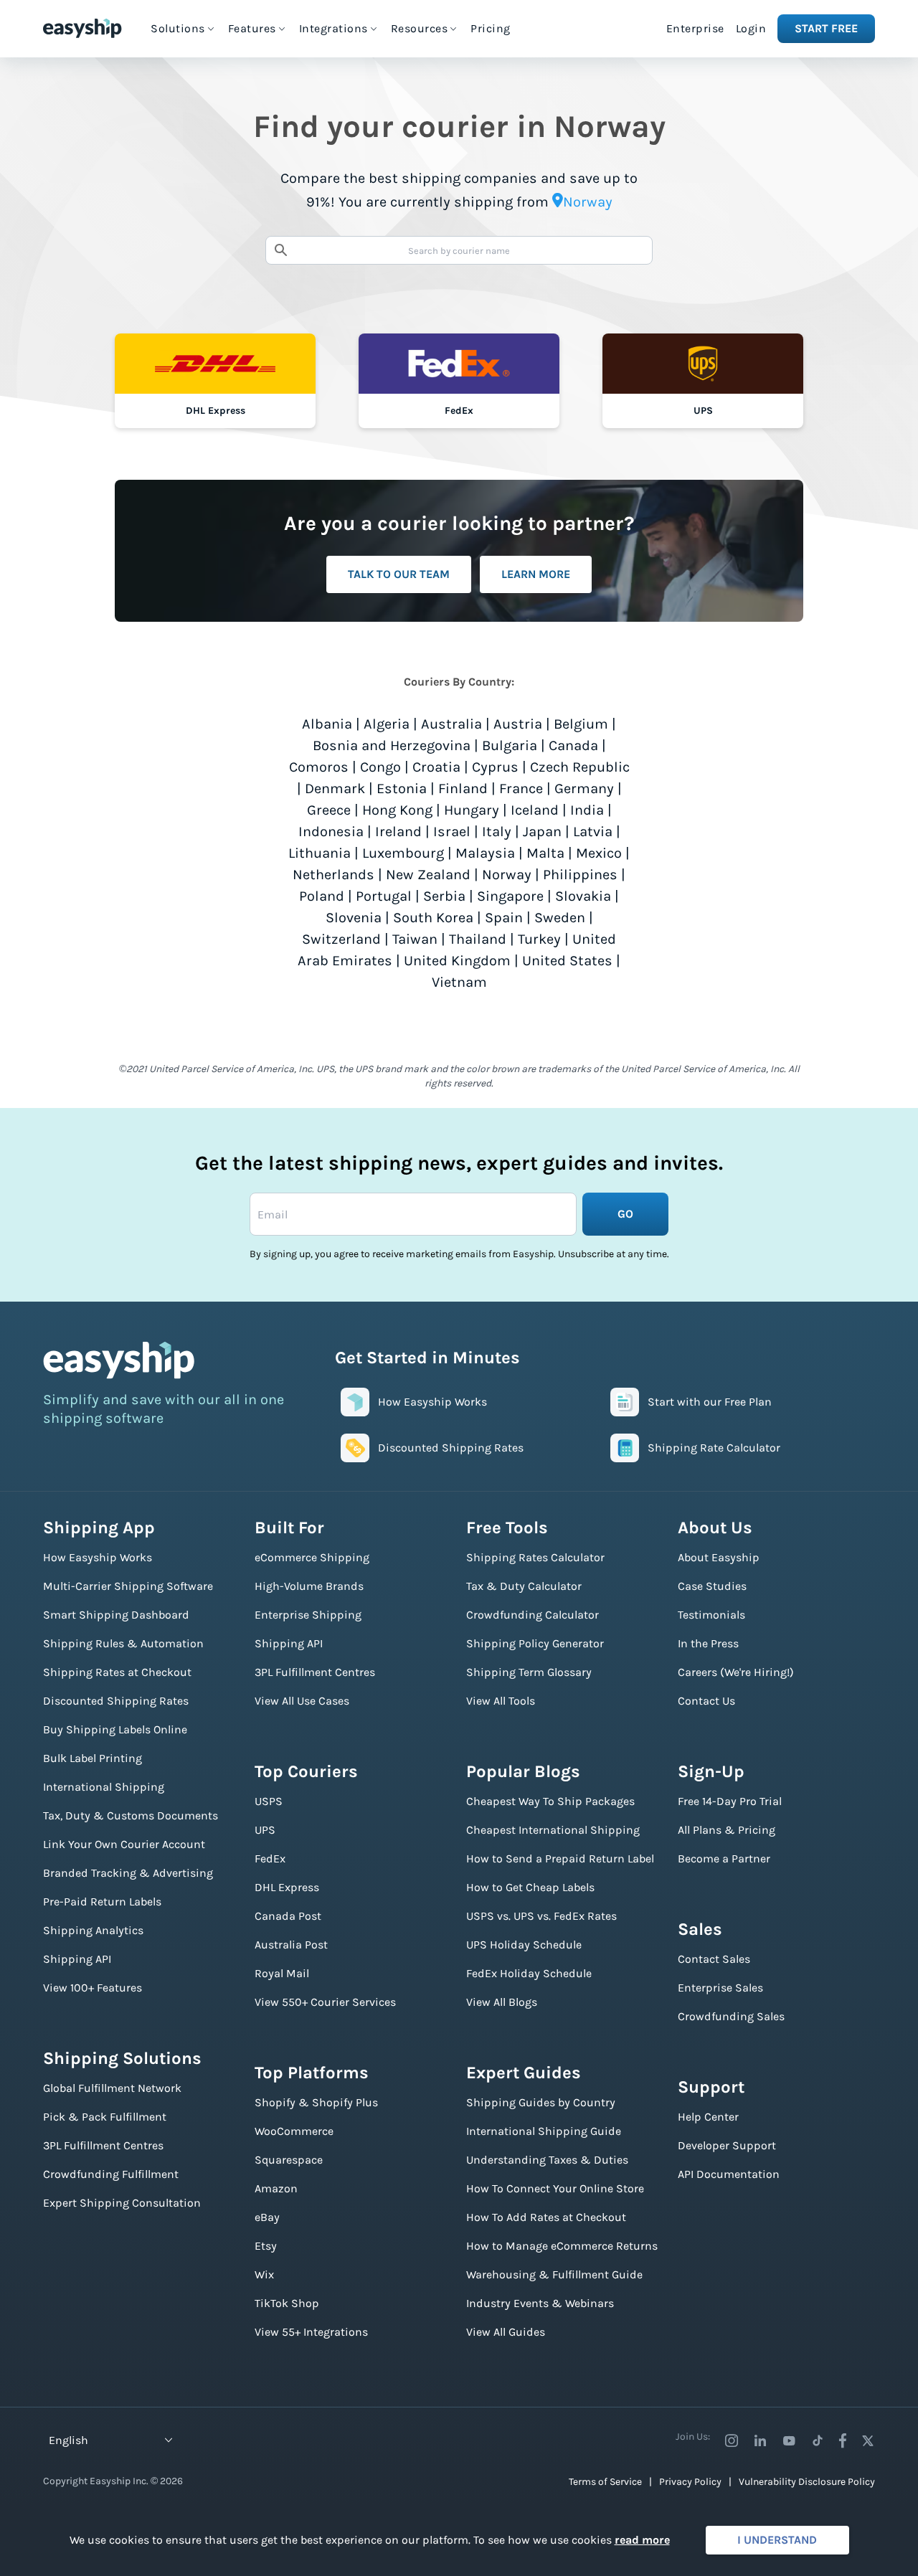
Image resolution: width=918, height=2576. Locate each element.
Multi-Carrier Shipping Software (128, 1586)
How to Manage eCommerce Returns (562, 2246)
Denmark (335, 789)
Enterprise (695, 28)
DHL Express (287, 1887)
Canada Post (288, 1916)
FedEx (270, 1858)
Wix (264, 2274)
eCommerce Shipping (312, 1557)
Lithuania (320, 853)
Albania (327, 724)
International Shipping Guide (544, 2131)
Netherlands (333, 875)
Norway (507, 875)
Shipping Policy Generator (535, 1643)
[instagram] (732, 2440)
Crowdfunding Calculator (533, 1615)
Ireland (398, 832)
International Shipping (104, 1787)
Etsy (266, 2246)
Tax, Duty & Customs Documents (131, 1815)
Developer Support (727, 2145)
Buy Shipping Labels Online (115, 1729)
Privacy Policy (690, 2482)
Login (751, 28)
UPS (265, 1830)
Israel (452, 832)
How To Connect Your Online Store (555, 2188)
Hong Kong (397, 810)
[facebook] (843, 2440)
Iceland (535, 810)
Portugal (384, 896)
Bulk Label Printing (93, 1758)
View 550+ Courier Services (325, 2002)
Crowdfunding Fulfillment (111, 2174)
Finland (463, 789)
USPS (269, 1801)
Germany (584, 789)
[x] (868, 2440)
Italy (497, 832)
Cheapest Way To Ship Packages (550, 1801)
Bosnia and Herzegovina (392, 745)
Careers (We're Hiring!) (736, 1672)
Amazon (276, 2188)
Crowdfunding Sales (731, 2016)
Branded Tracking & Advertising (128, 1873)
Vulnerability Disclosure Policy (807, 2482)
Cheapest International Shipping (553, 1830)
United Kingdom (457, 961)
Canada (573, 745)
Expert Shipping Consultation (122, 2203)
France (521, 789)
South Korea (433, 918)
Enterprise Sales (720, 1988)
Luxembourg (403, 853)
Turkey (539, 939)
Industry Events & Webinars (540, 2303)
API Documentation (729, 2174)
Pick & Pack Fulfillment (105, 2117)
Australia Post (291, 1945)
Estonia (402, 789)
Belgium (581, 724)
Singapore (510, 896)
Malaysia (485, 853)
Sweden (560, 918)
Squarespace (289, 2160)
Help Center (708, 2117)
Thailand (478, 939)
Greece (329, 810)
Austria (518, 724)
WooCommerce (294, 2131)
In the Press (708, 1643)
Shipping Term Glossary (529, 1672)
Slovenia (354, 918)
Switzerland (341, 939)
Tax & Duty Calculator (524, 1586)
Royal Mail (282, 1973)
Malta (545, 853)
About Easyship (719, 1557)
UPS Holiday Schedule (524, 1945)
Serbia (444, 896)
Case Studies (712, 1586)
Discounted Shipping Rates (116, 1701)
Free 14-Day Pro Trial (730, 1801)
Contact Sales (714, 1959)
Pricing (491, 28)
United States (567, 961)
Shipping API (77, 1959)
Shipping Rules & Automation (123, 1643)
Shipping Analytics (93, 1930)
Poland (322, 896)
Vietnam (459, 982)
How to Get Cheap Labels (530, 1887)
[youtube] (789, 2440)
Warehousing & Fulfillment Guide (554, 2274)
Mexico (599, 853)
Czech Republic (580, 767)
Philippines (580, 875)
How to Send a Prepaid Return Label (560, 1858)
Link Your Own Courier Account (124, 1844)
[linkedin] (760, 2440)
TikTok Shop (287, 2303)
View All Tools (501, 1701)
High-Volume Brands (309, 1586)
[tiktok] (818, 2440)
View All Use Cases (302, 1701)
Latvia (593, 832)
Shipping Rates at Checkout (117, 1672)
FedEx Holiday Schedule (529, 1973)
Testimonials (711, 1615)
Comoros (319, 767)
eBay (267, 2217)
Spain (504, 918)
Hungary (472, 810)
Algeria (387, 724)
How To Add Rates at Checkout (546, 2217)
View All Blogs (502, 2002)
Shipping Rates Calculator (535, 1557)
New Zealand (428, 875)
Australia (451, 724)
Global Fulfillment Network (112, 2088)
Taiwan (415, 939)
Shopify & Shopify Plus (316, 2102)
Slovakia (583, 896)
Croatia (436, 767)
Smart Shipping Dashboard (116, 1615)
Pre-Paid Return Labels (102, 1902)
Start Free (826, 28)
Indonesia (331, 832)
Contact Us (706, 1701)
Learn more (536, 574)
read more (642, 2540)
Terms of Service (605, 2482)
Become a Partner (724, 1858)
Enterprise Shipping (308, 1615)
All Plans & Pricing (727, 1830)
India (587, 810)
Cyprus (495, 767)
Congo (380, 767)
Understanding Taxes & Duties (547, 2160)
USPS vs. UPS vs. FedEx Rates (541, 1916)
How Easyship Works (98, 1557)
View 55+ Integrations (311, 2332)
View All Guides (506, 2332)
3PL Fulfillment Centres (103, 2145)
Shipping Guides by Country (541, 2102)
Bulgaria (510, 745)
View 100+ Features (93, 1988)
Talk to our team (399, 574)
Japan (542, 832)
